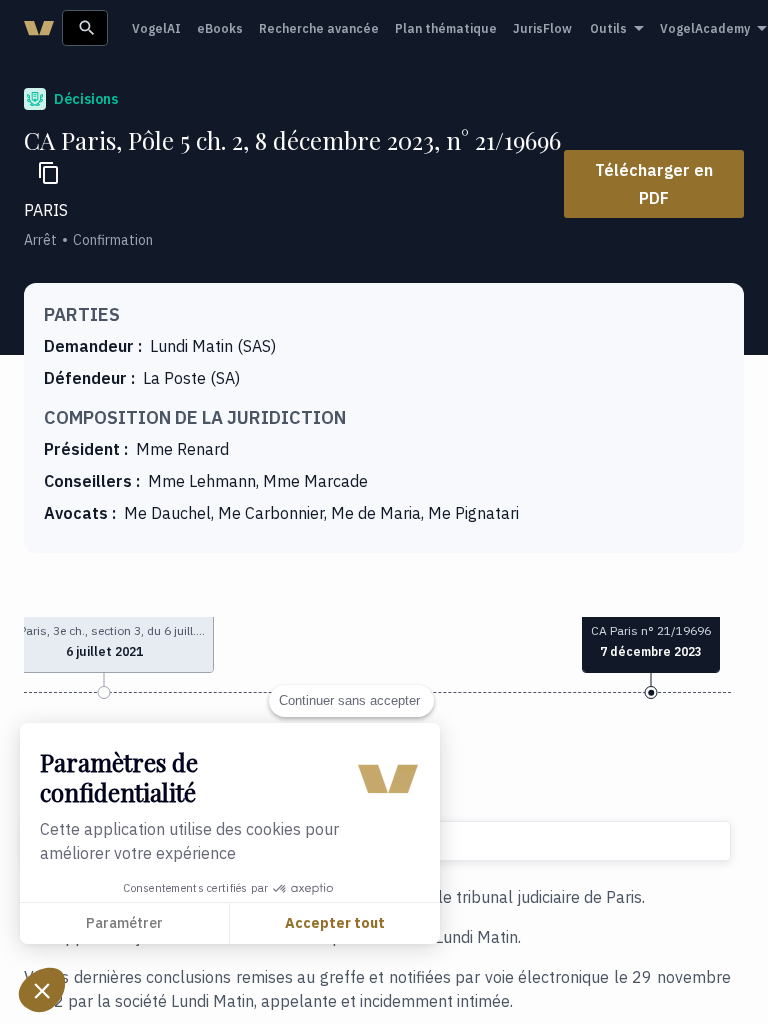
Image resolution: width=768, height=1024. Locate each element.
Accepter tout (335, 923)
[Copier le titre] (49, 173)
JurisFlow (542, 28)
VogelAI (156, 28)
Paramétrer (124, 923)
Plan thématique (446, 28)
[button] (42, 990)
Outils (608, 28)
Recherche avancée (319, 28)
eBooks (220, 28)
